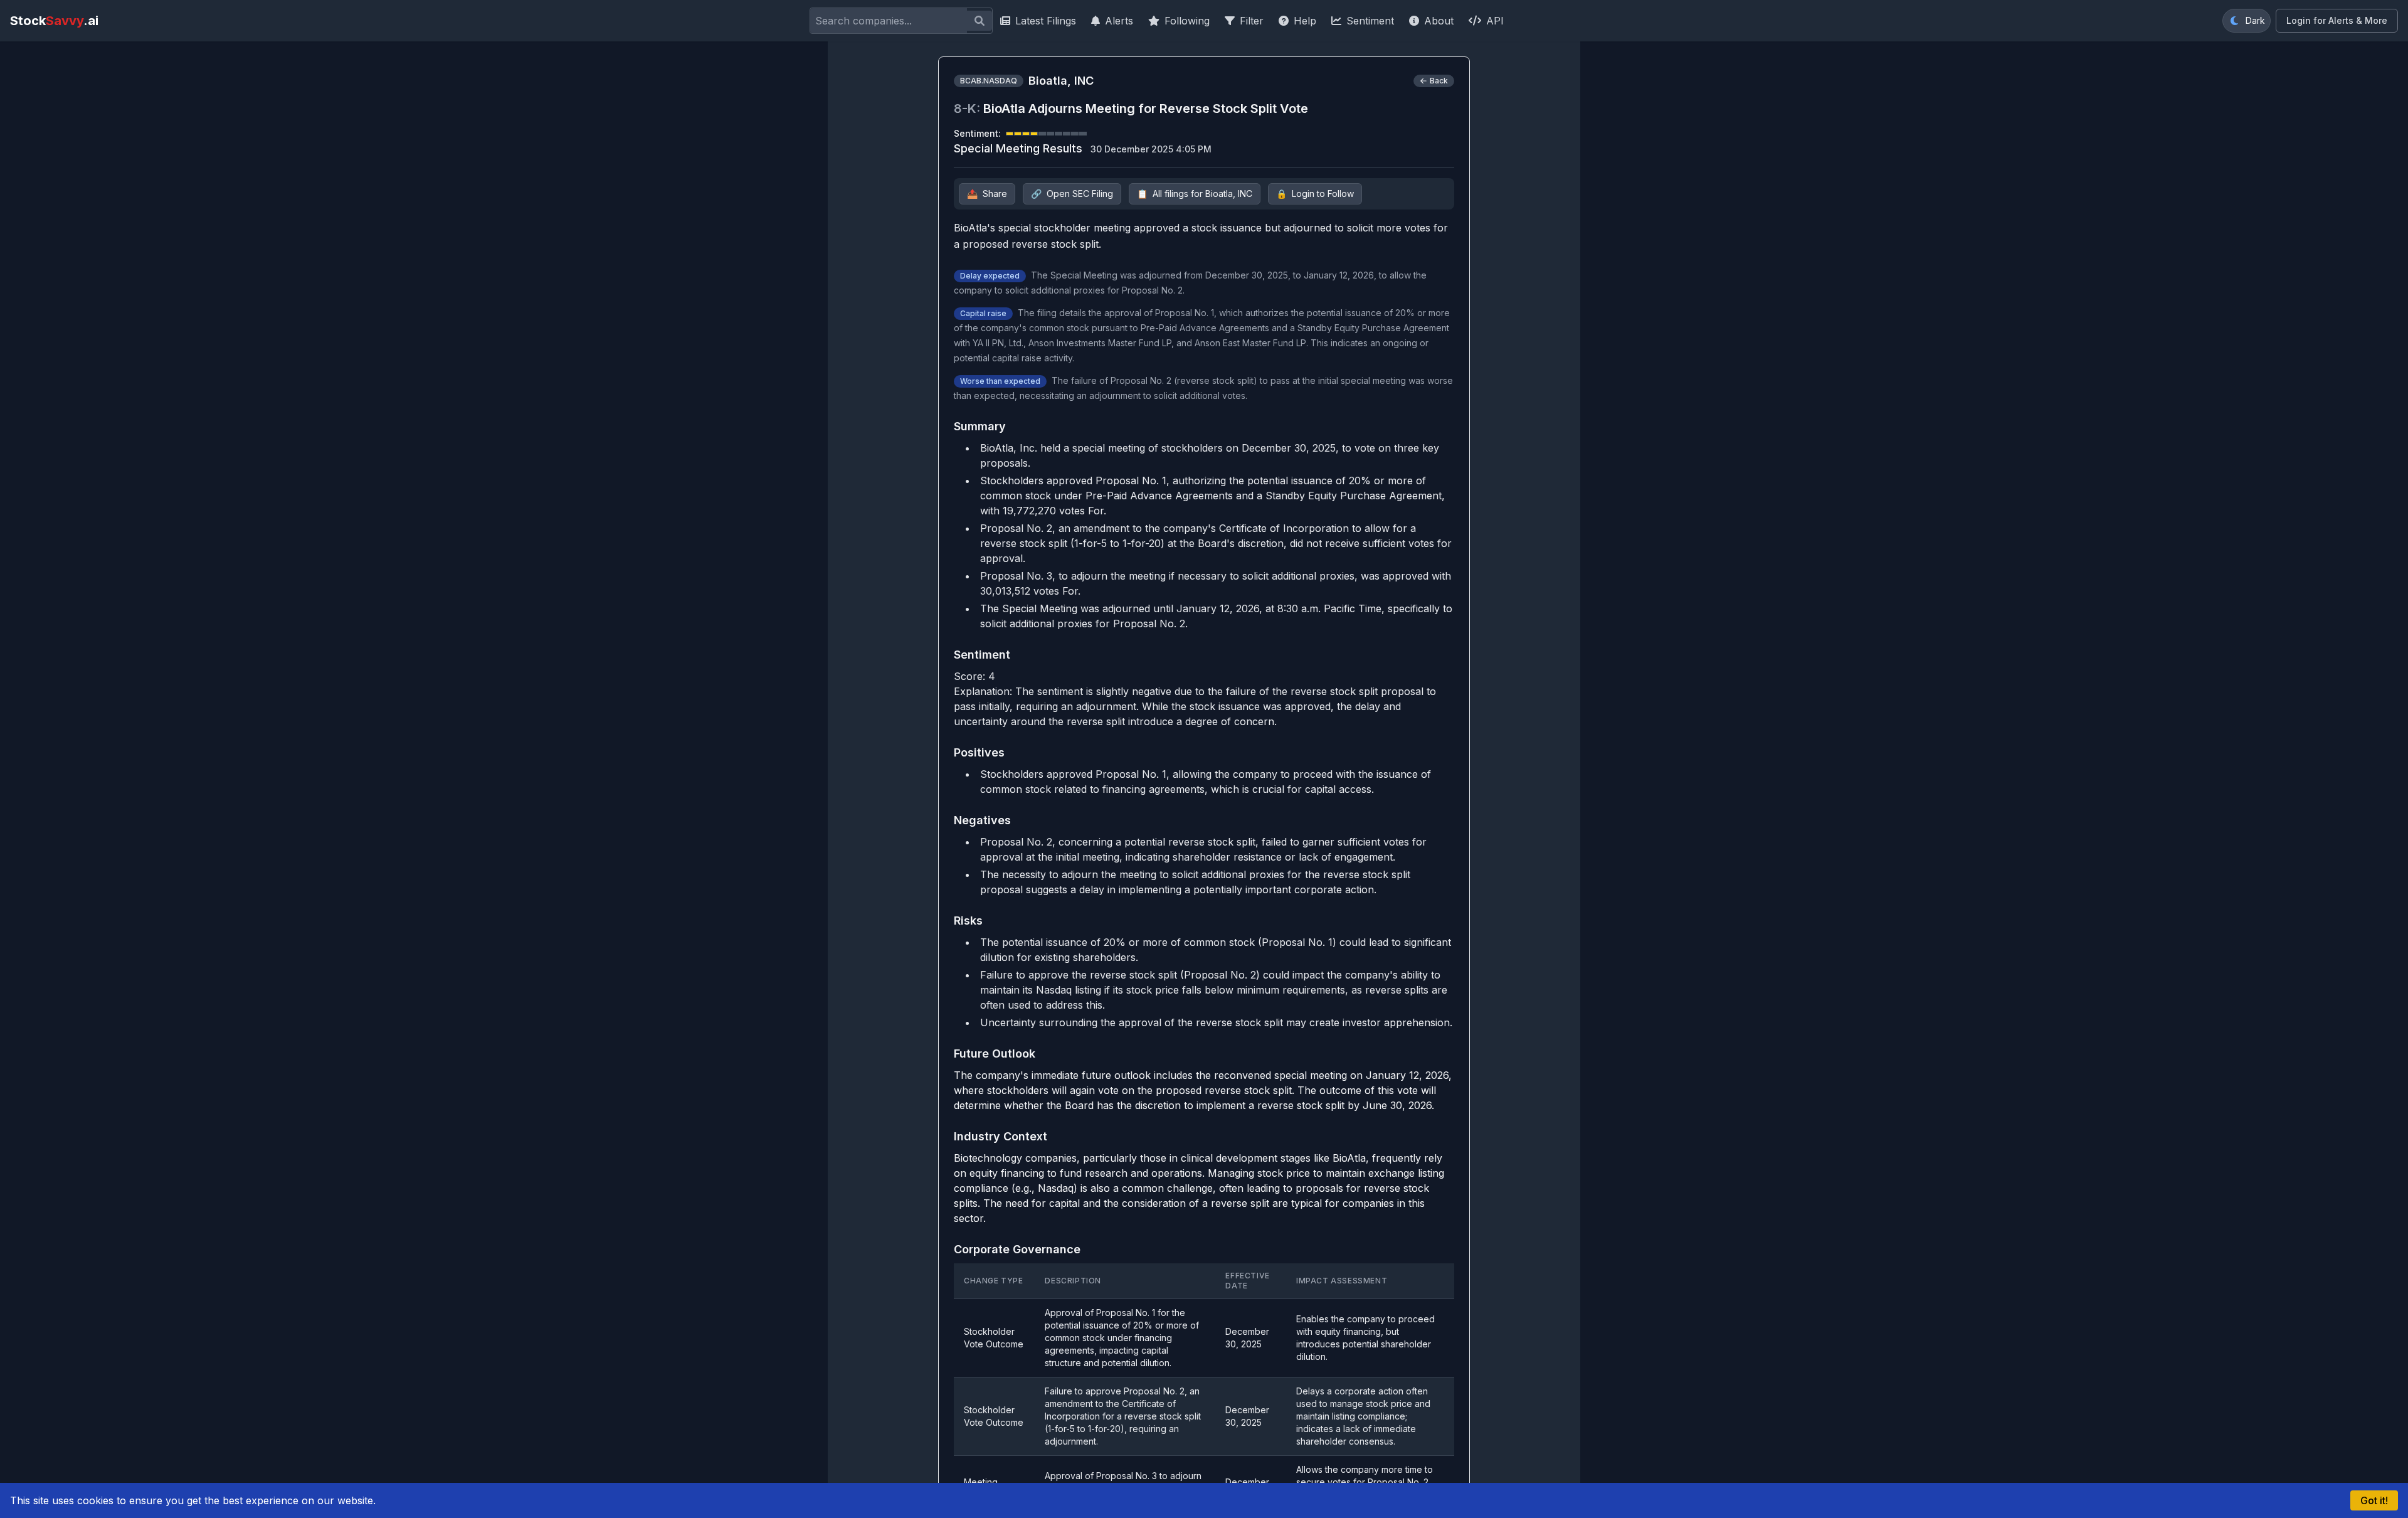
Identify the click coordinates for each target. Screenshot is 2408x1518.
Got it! (2374, 1500)
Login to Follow (1315, 194)
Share (987, 194)
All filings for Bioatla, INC (1195, 194)
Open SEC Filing (1072, 194)
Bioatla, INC (1061, 81)
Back (1439, 81)
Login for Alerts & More (2337, 20)
